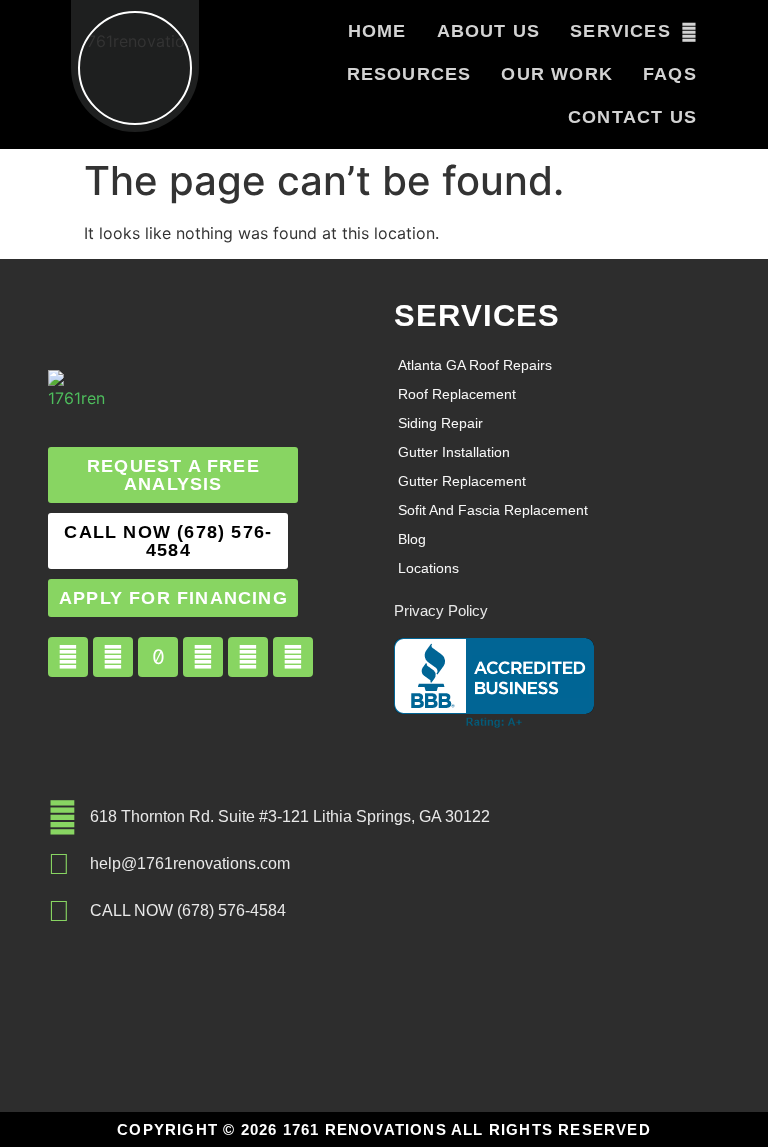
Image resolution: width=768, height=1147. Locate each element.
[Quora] (293, 657)
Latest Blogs (96, 931)
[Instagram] (113, 657)
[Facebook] (68, 657)
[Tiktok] (158, 657)
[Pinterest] (248, 657)
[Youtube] (203, 657)
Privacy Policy (441, 610)
